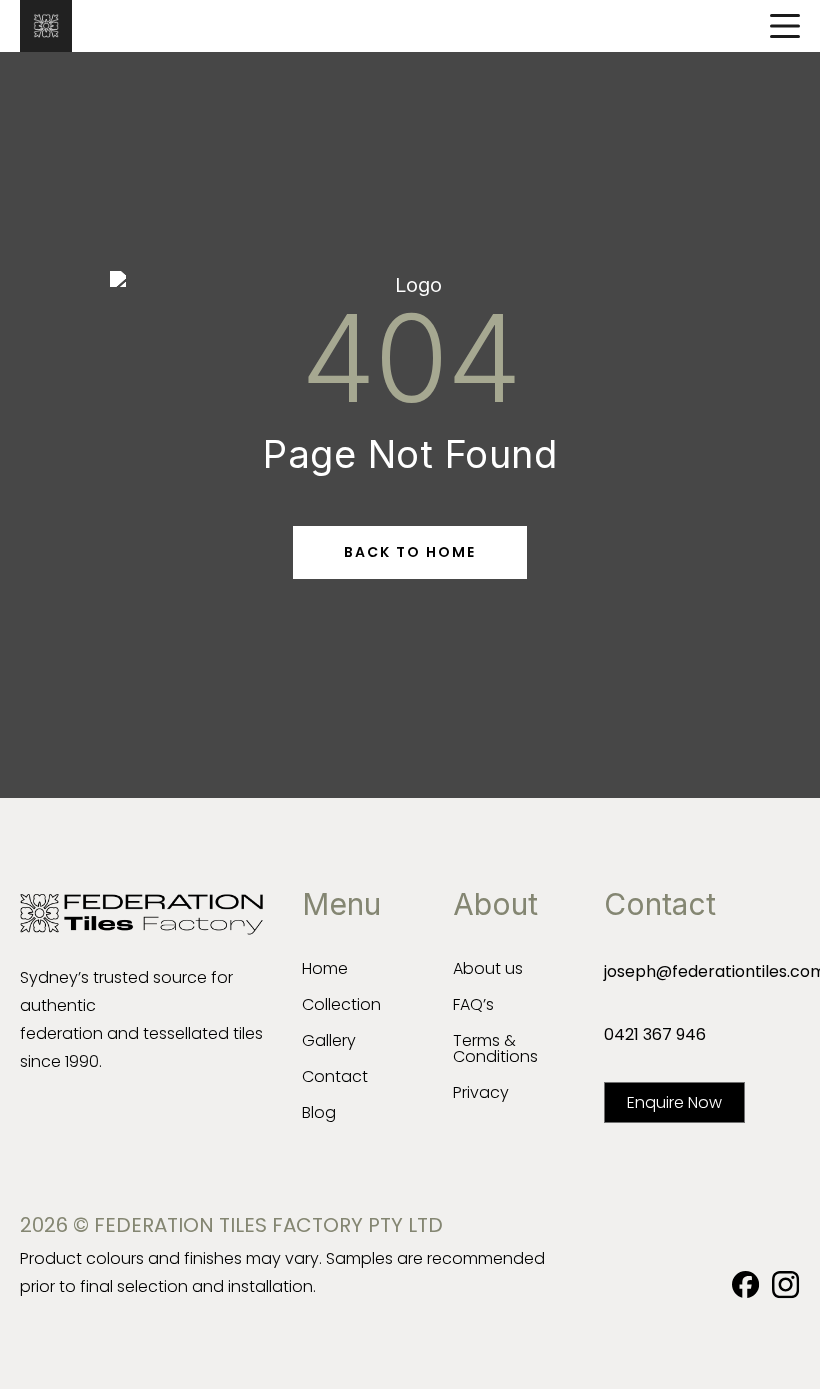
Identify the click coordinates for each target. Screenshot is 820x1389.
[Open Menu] (785, 26)
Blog (319, 1112)
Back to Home (410, 552)
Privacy (481, 1092)
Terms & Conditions (495, 1048)
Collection (341, 1004)
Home (325, 968)
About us (488, 968)
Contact (335, 1076)
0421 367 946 (655, 1034)
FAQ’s (473, 1004)
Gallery (329, 1040)
